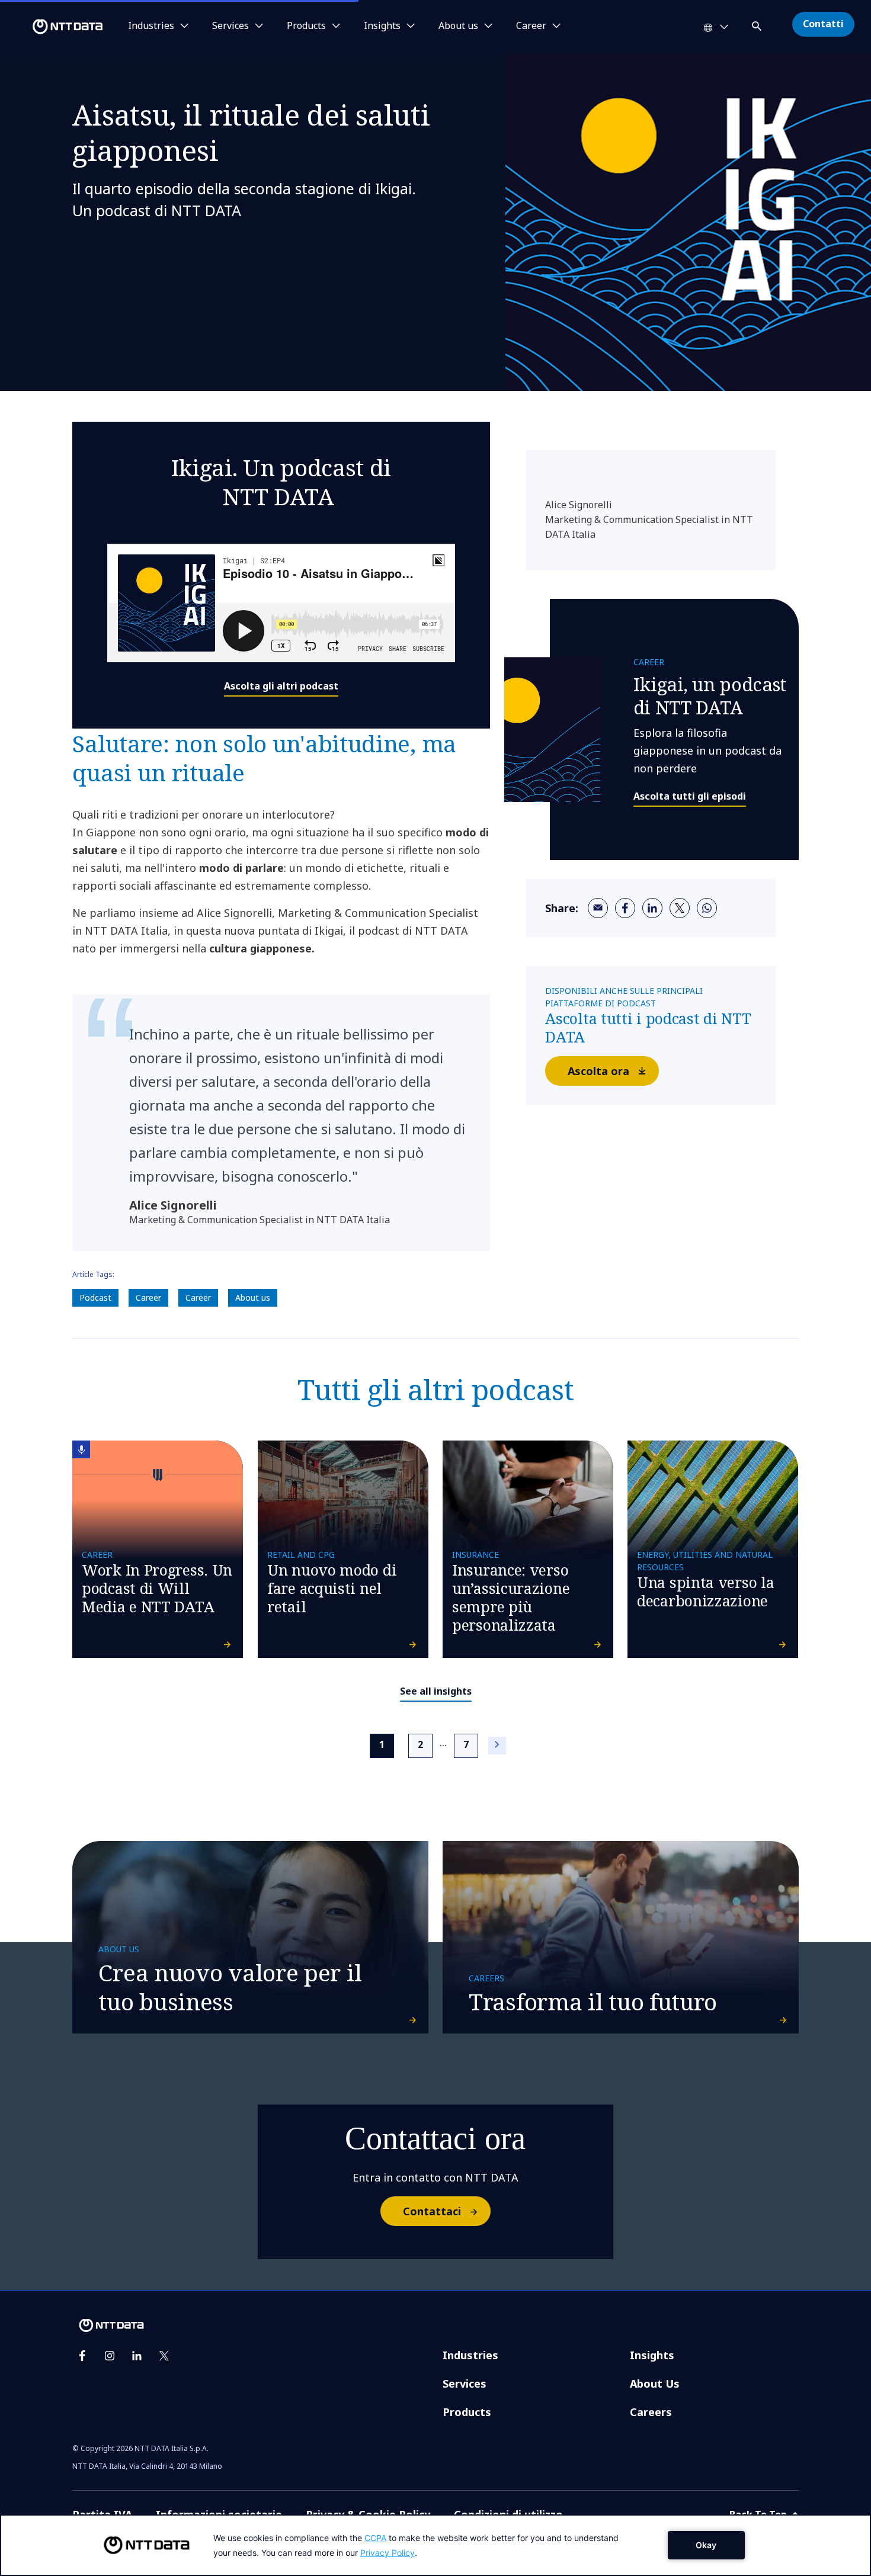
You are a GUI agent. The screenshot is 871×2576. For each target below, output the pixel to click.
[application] (435, 2545)
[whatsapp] (707, 908)
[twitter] (680, 908)
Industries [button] (151, 26)
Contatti (823, 24)
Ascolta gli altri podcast (281, 686)
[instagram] (110, 2356)
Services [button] (230, 26)
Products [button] (306, 26)
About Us (655, 2383)
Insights (652, 2355)
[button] (758, 24)
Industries (470, 2355)
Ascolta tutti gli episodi (690, 796)
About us (253, 1297)
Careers (651, 2412)
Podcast (95, 1297)
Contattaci (432, 2211)
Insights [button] (382, 26)
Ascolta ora (598, 1071)
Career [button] (531, 26)
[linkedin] (652, 908)
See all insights (436, 1691)
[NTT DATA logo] (53, 27)
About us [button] (458, 26)
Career (148, 1297)
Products (467, 2412)
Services (465, 2383)
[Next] (497, 1746)
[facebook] (625, 908)
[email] (598, 908)
